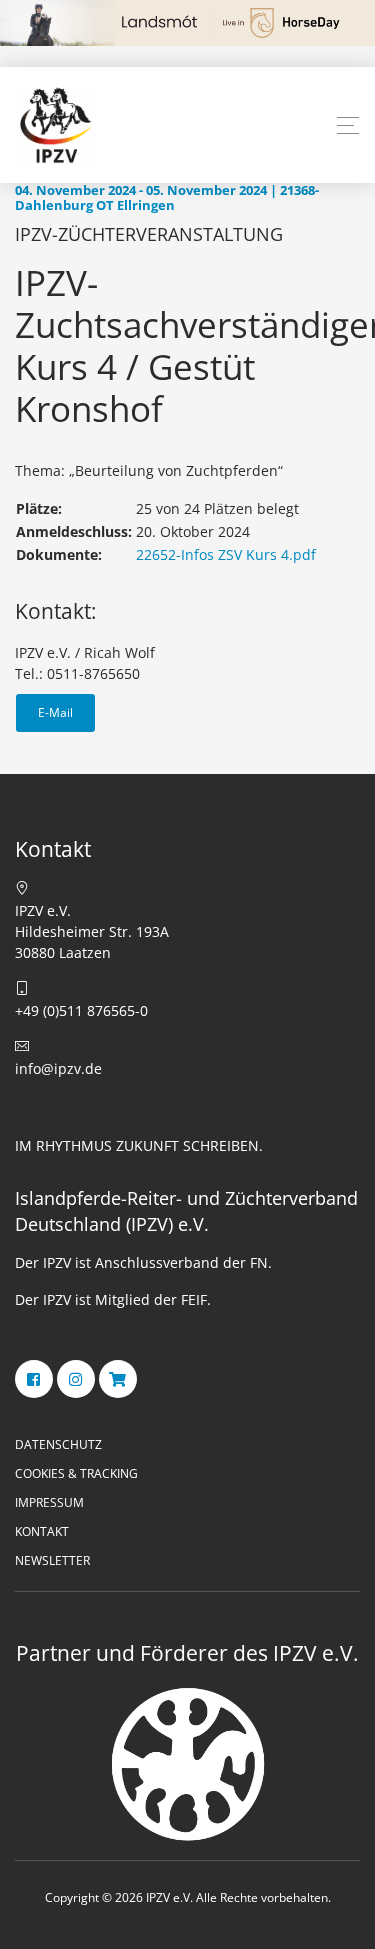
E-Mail (55, 712)
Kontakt (42, 1531)
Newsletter (52, 1560)
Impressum (49, 1502)
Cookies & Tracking (76, 1473)
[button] (348, 126)
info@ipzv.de (58, 1068)
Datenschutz (58, 1444)
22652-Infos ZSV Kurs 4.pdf (226, 554)
